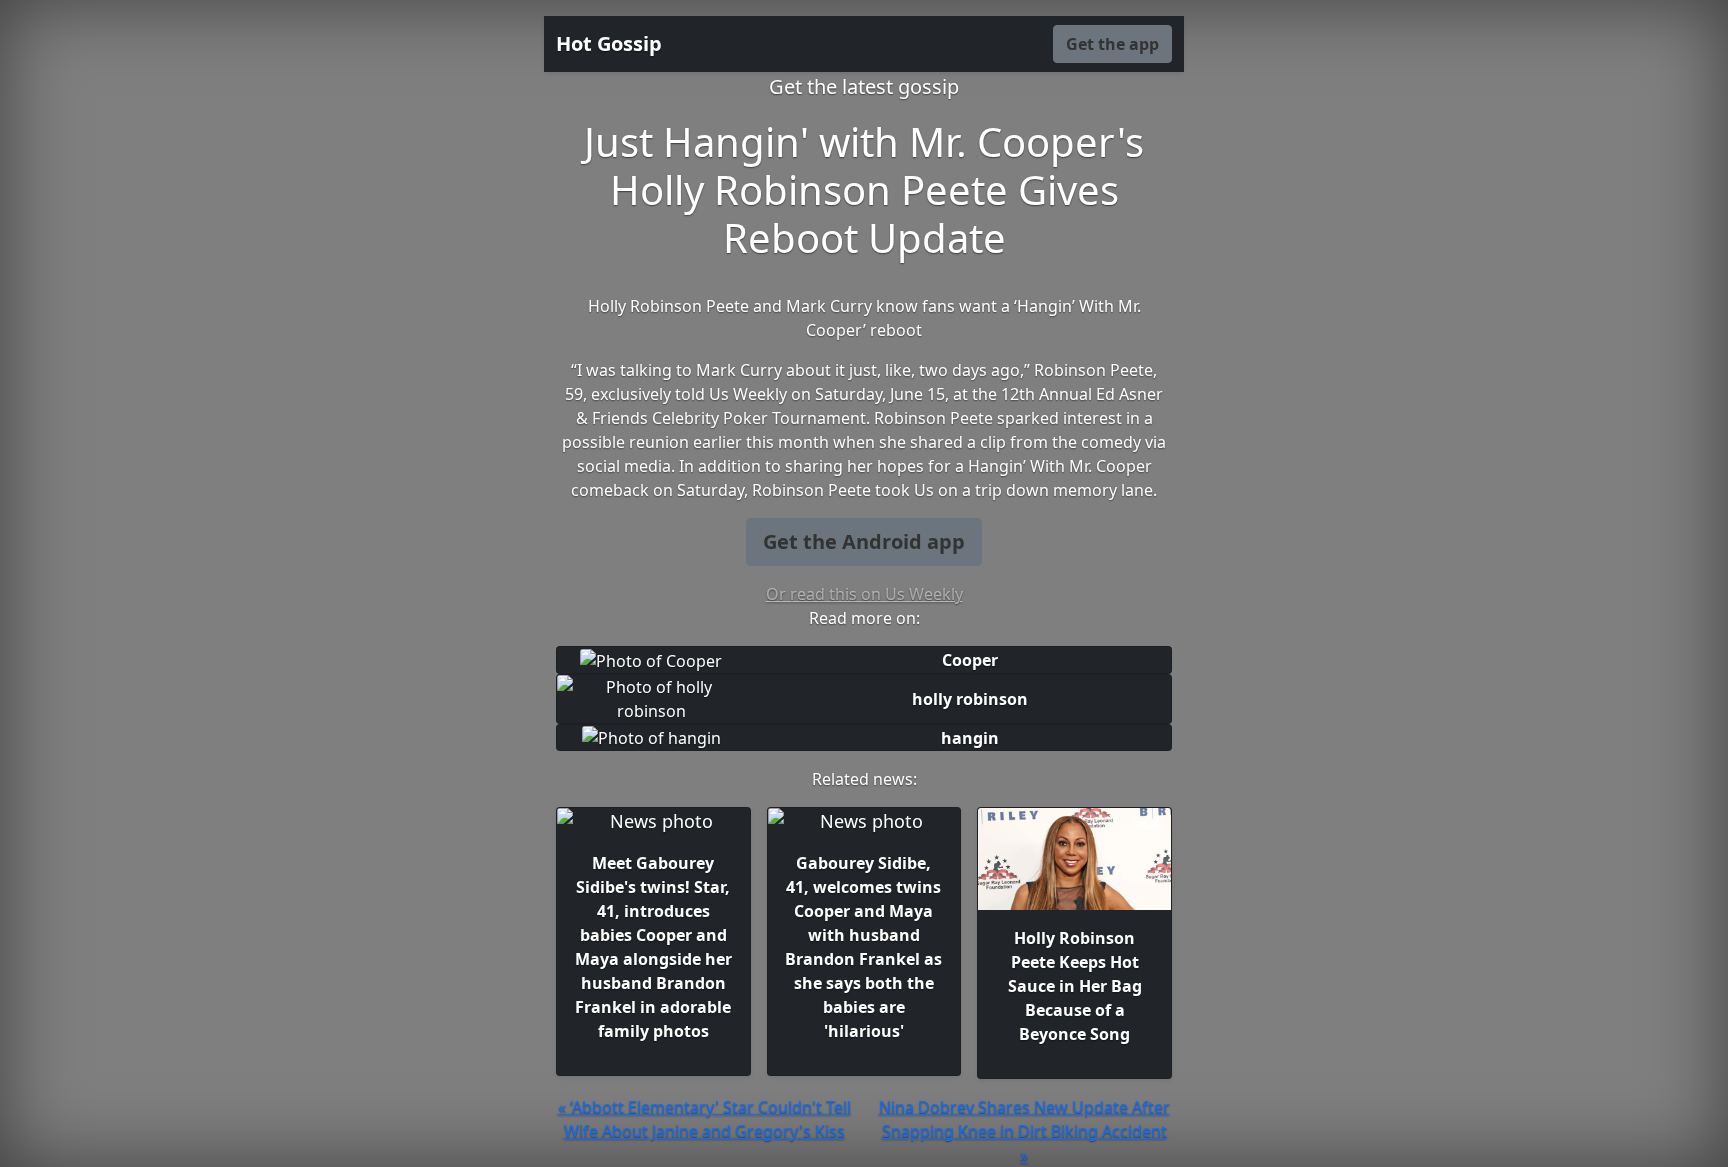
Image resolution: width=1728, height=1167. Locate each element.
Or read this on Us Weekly (864, 594)
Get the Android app (864, 541)
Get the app (1112, 44)
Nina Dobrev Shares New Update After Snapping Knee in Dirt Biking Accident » (1024, 1131)
